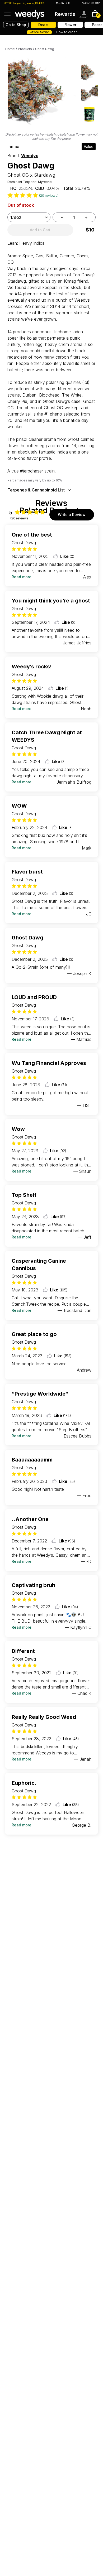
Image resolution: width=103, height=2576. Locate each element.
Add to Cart (40, 230)
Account (84, 17)
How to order (66, 32)
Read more (22, 577)
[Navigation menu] (7, 14)
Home (10, 49)
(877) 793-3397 (92, 3)
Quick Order (39, 32)
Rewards (65, 14)
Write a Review (72, 515)
